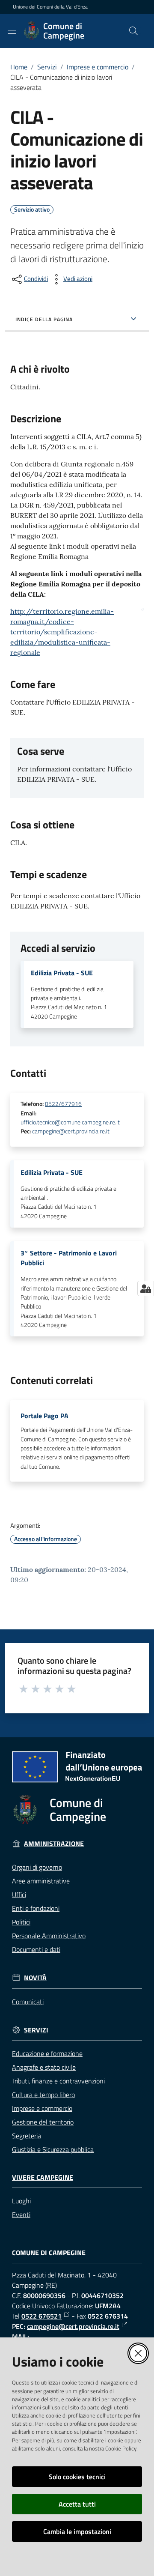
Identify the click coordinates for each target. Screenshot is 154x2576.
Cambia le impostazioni (77, 2531)
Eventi (21, 2214)
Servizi (47, 67)
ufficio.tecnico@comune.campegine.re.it (70, 1122)
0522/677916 (63, 1104)
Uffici (19, 1895)
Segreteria (27, 2136)
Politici (21, 1922)
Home (19, 67)
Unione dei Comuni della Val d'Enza (50, 7)
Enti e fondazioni (36, 1908)
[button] (133, 31)
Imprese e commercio (98, 67)
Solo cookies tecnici (77, 2477)
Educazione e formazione (47, 2053)
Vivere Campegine (43, 2177)
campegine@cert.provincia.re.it (71, 1131)
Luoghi (21, 2201)
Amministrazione (54, 1844)
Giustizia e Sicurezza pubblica (53, 2149)
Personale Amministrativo (49, 1936)
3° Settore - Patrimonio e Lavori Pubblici (69, 1258)
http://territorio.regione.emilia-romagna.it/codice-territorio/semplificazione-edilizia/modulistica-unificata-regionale (62, 632)
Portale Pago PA (44, 1416)
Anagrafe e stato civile (44, 2067)
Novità (35, 1978)
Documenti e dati (36, 1949)
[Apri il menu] (12, 31)
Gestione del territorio (43, 2122)
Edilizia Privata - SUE (62, 973)
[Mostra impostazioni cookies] (146, 1288)
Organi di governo (37, 1867)
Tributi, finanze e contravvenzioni (58, 2081)
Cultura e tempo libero (43, 2095)
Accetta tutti (77, 2504)
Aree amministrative (41, 1881)
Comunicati (28, 2002)
